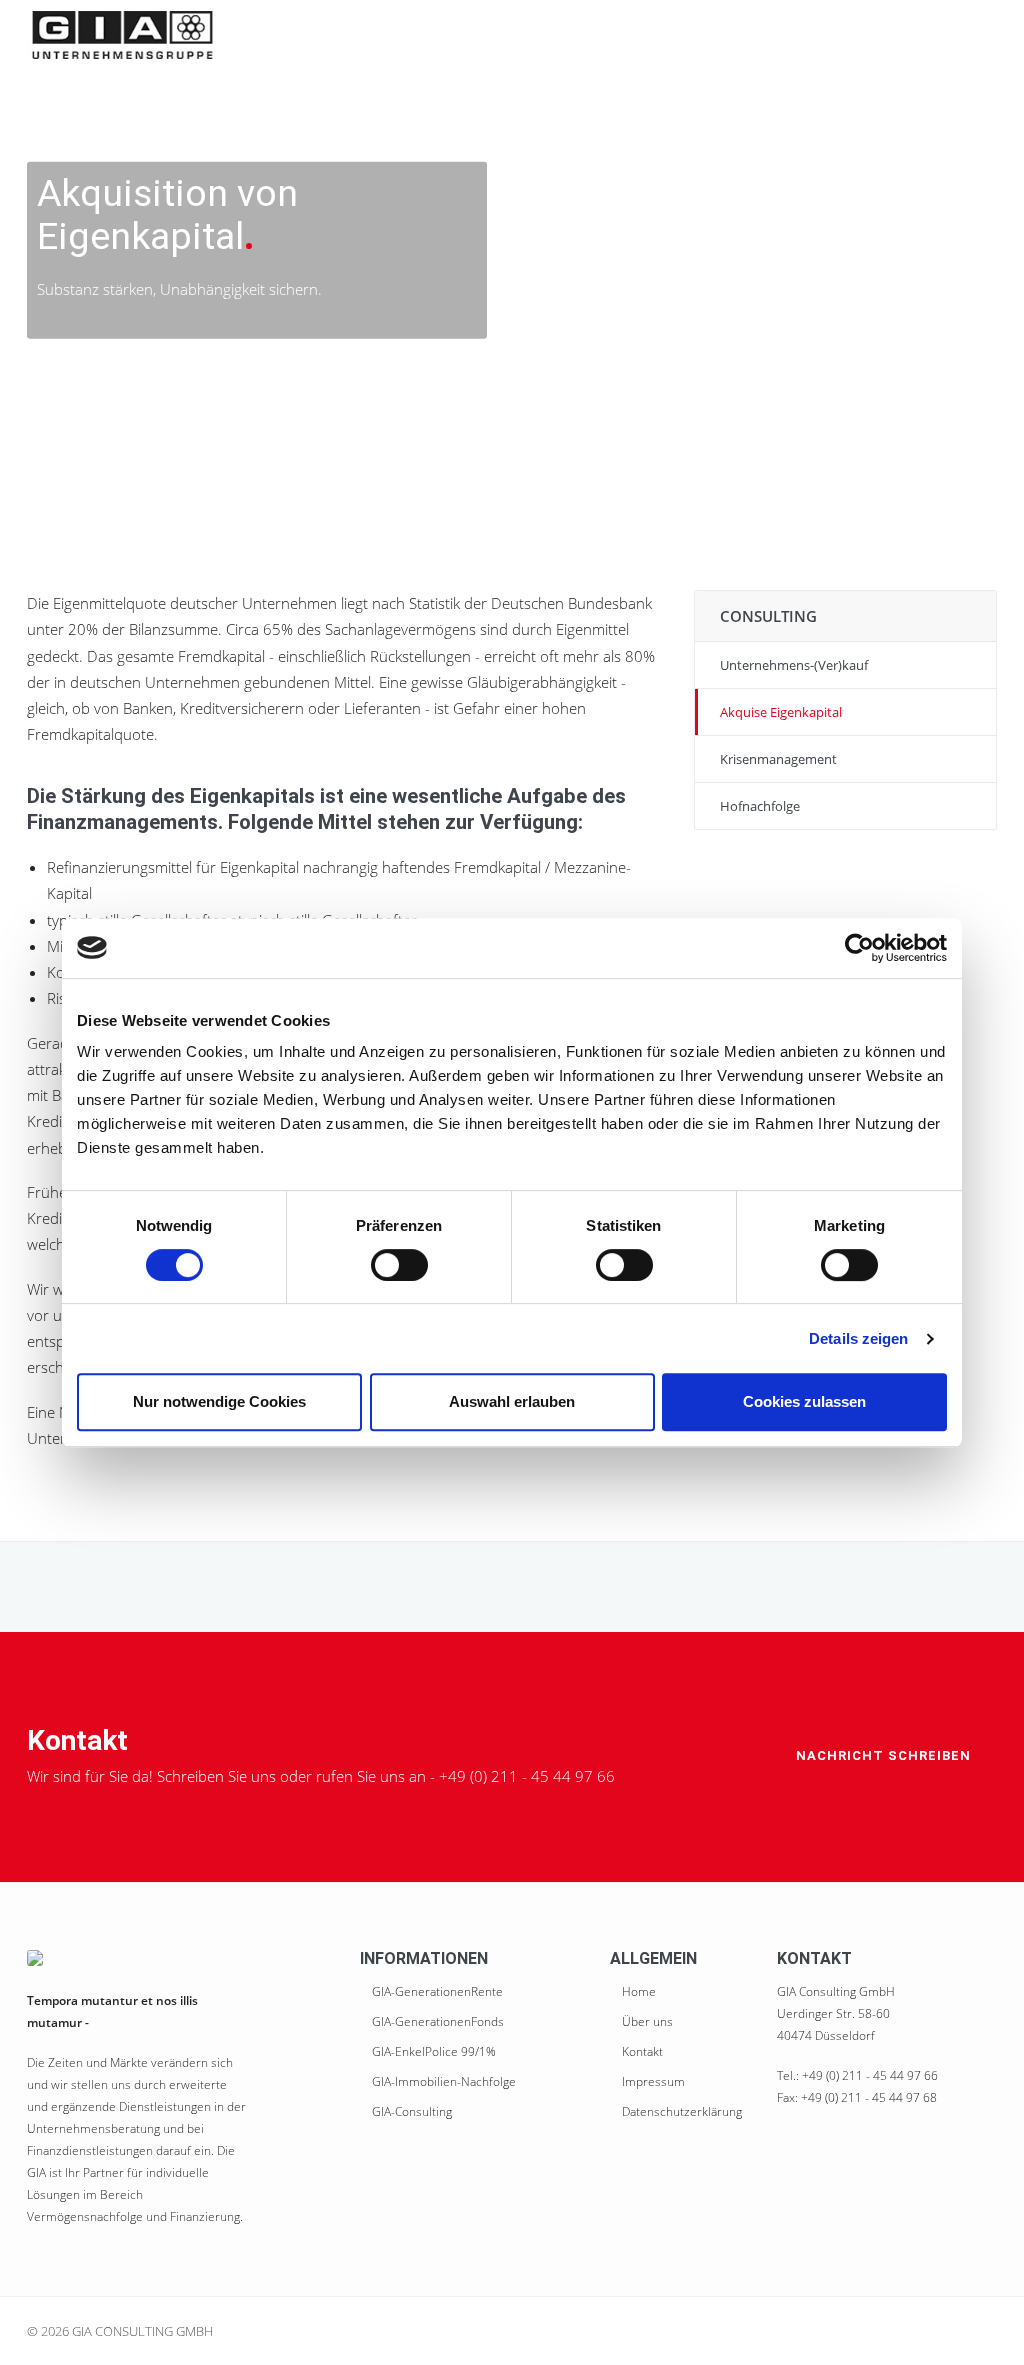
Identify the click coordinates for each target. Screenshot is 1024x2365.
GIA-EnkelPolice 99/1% (434, 2051)
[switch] (399, 1265)
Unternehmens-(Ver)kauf (794, 665)
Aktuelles (869, 35)
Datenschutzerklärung (682, 2111)
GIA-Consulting (412, 2111)
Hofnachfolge (760, 806)
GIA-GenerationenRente (437, 1991)
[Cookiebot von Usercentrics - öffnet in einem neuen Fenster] (859, 948)
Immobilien (668, 35)
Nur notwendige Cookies (219, 1401)
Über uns (647, 2021)
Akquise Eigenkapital (781, 712)
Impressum (653, 2081)
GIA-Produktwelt (546, 35)
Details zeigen (858, 1338)
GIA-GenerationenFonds (438, 2021)
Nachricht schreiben (883, 1755)
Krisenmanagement (778, 759)
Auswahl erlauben (512, 1401)
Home (332, 35)
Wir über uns (420, 35)
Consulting (771, 35)
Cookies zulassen (804, 1401)
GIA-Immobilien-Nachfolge (444, 2081)
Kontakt (956, 35)
